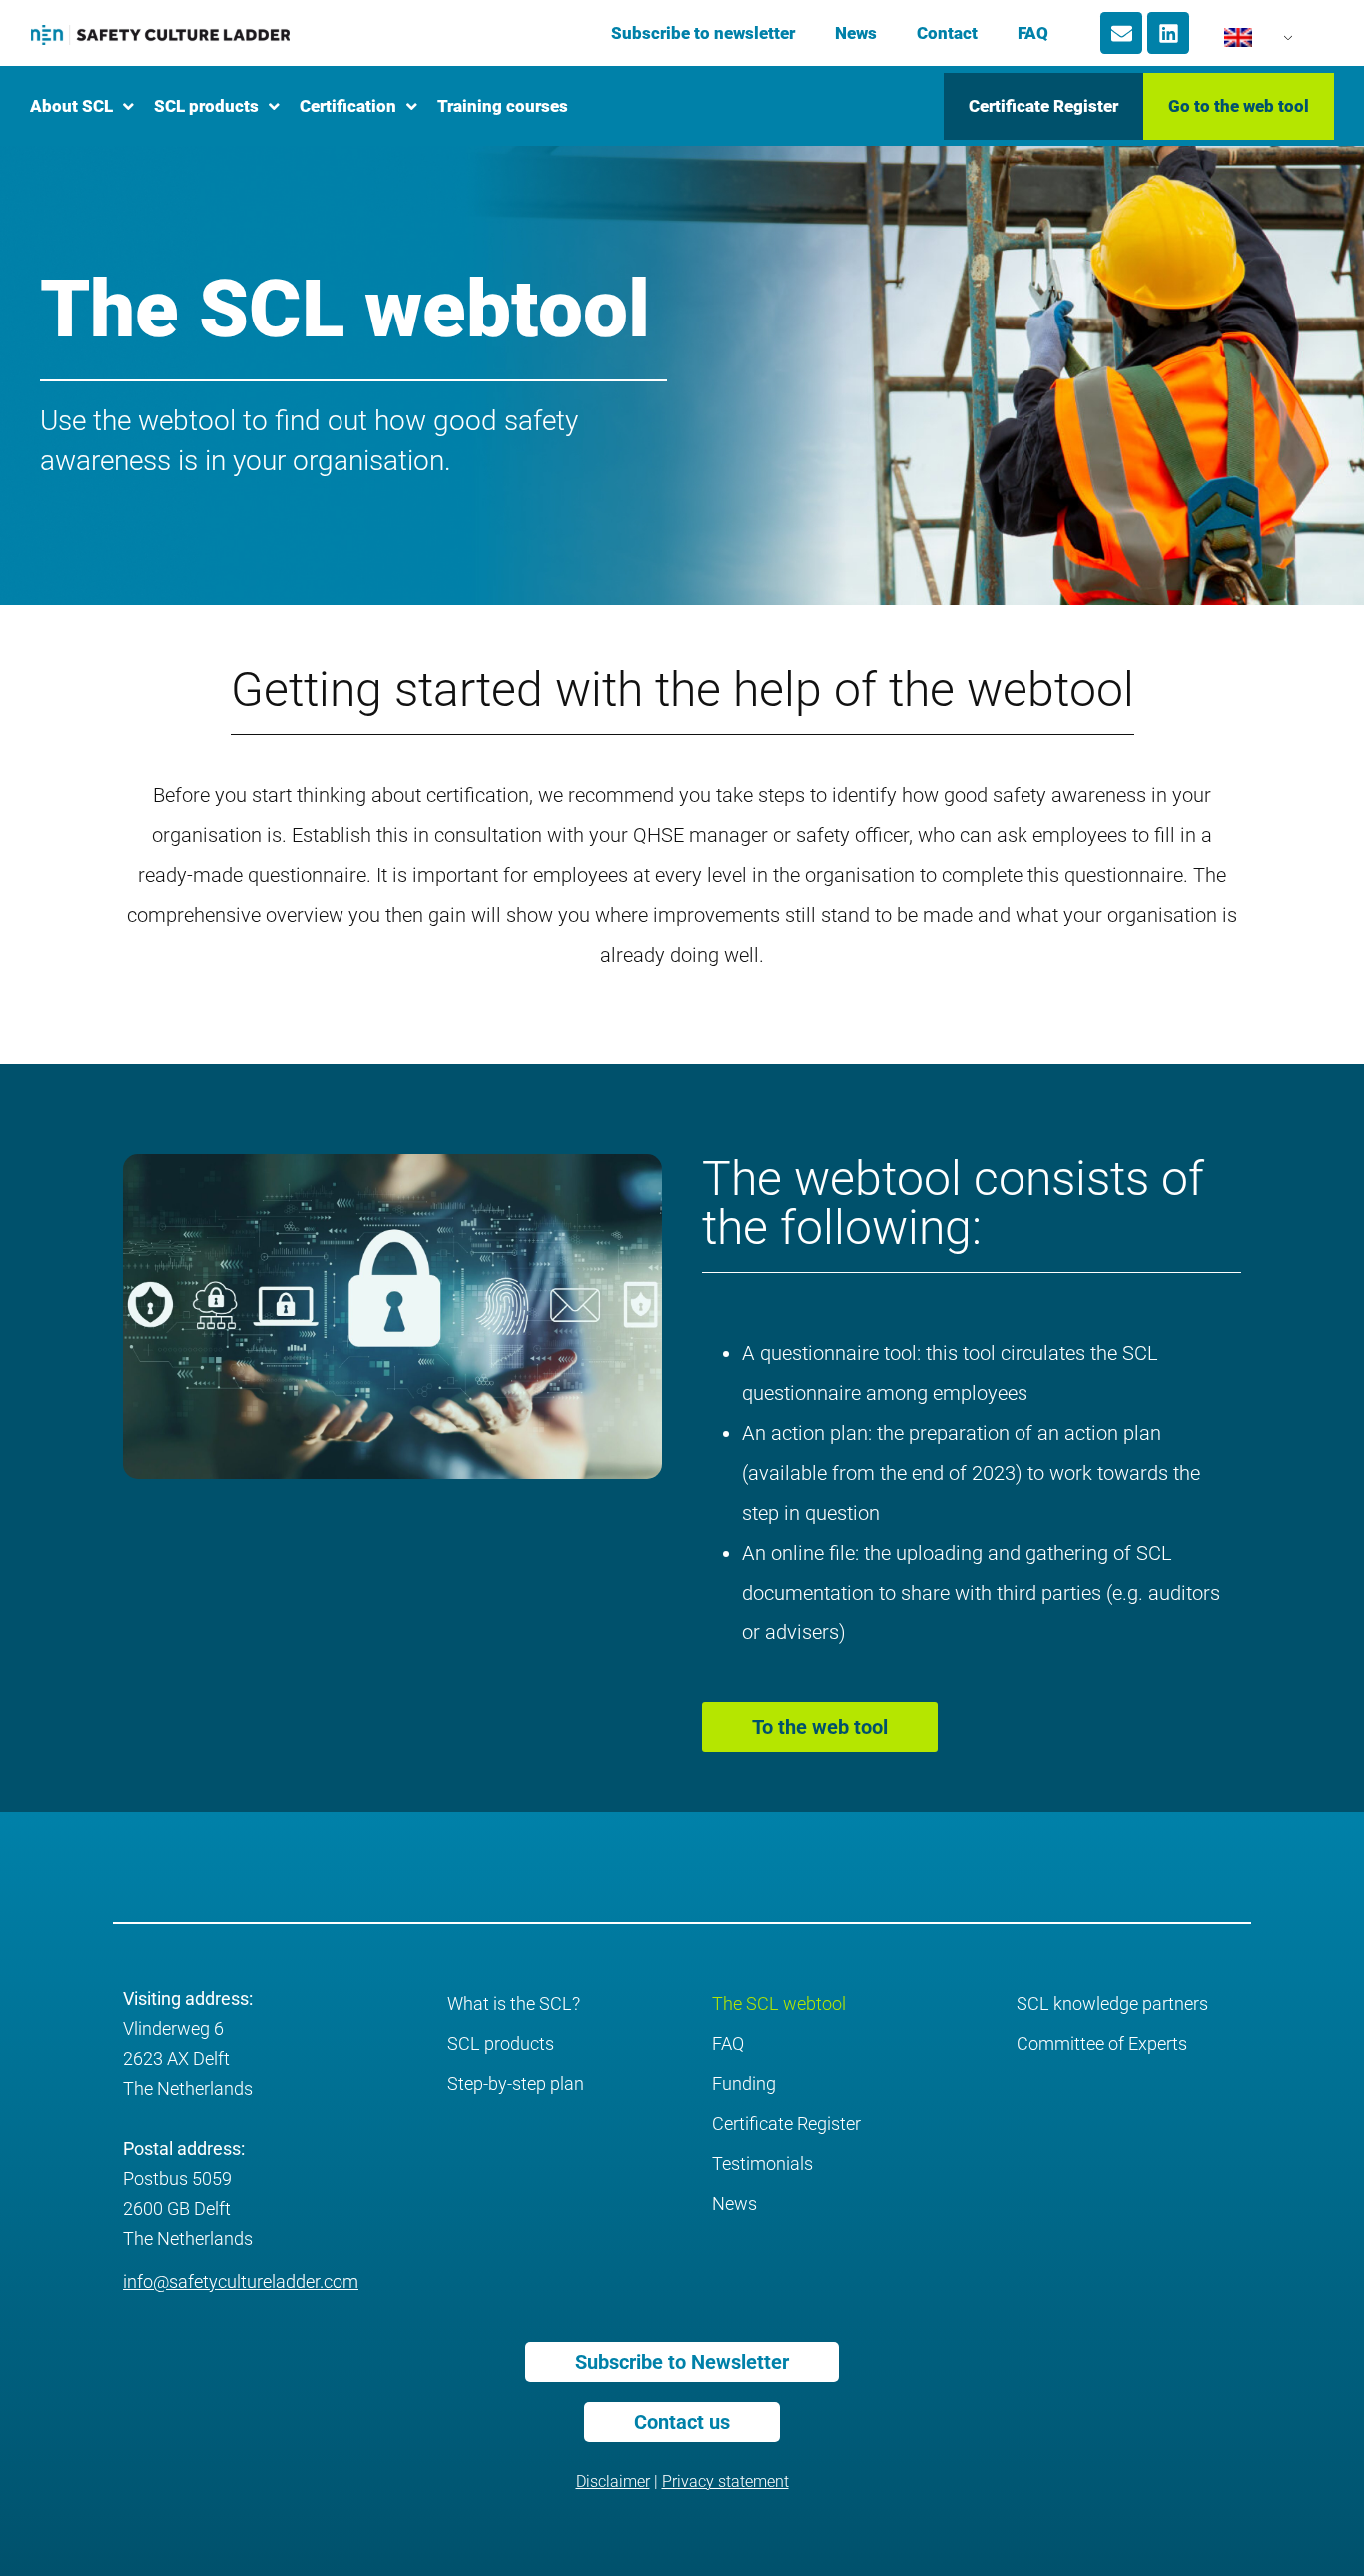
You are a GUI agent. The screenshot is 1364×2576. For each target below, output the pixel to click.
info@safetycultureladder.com (241, 2282)
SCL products (501, 2043)
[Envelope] (1121, 33)
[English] (1247, 43)
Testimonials (762, 2163)
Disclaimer (613, 2482)
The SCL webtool (779, 2003)
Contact (947, 33)
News (856, 33)
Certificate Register (786, 2123)
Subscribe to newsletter (703, 33)
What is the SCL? (514, 2003)
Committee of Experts (1102, 2043)
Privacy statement (725, 2482)
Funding (744, 2083)
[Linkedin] (1168, 33)
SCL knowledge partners (1112, 2003)
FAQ (1033, 33)
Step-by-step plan (516, 2083)
